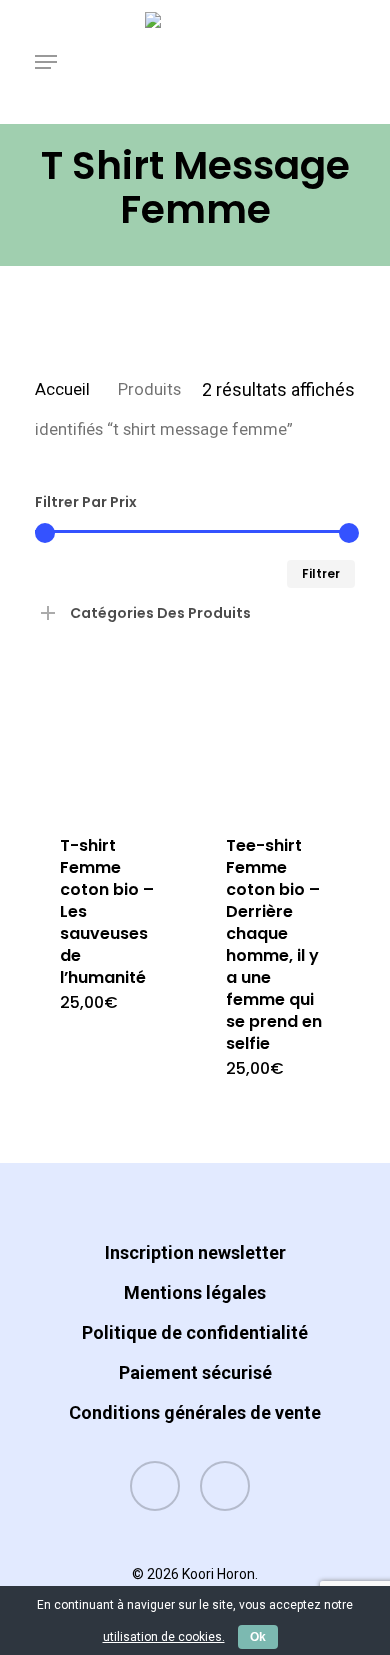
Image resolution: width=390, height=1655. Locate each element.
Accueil (62, 389)
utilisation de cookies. (164, 1637)
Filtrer (321, 573)
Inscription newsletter (195, 1252)
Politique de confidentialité (195, 1332)
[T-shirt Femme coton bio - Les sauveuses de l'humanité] (110, 734)
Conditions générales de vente (195, 1412)
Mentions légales (195, 1292)
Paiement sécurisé (195, 1372)
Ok (258, 1637)
